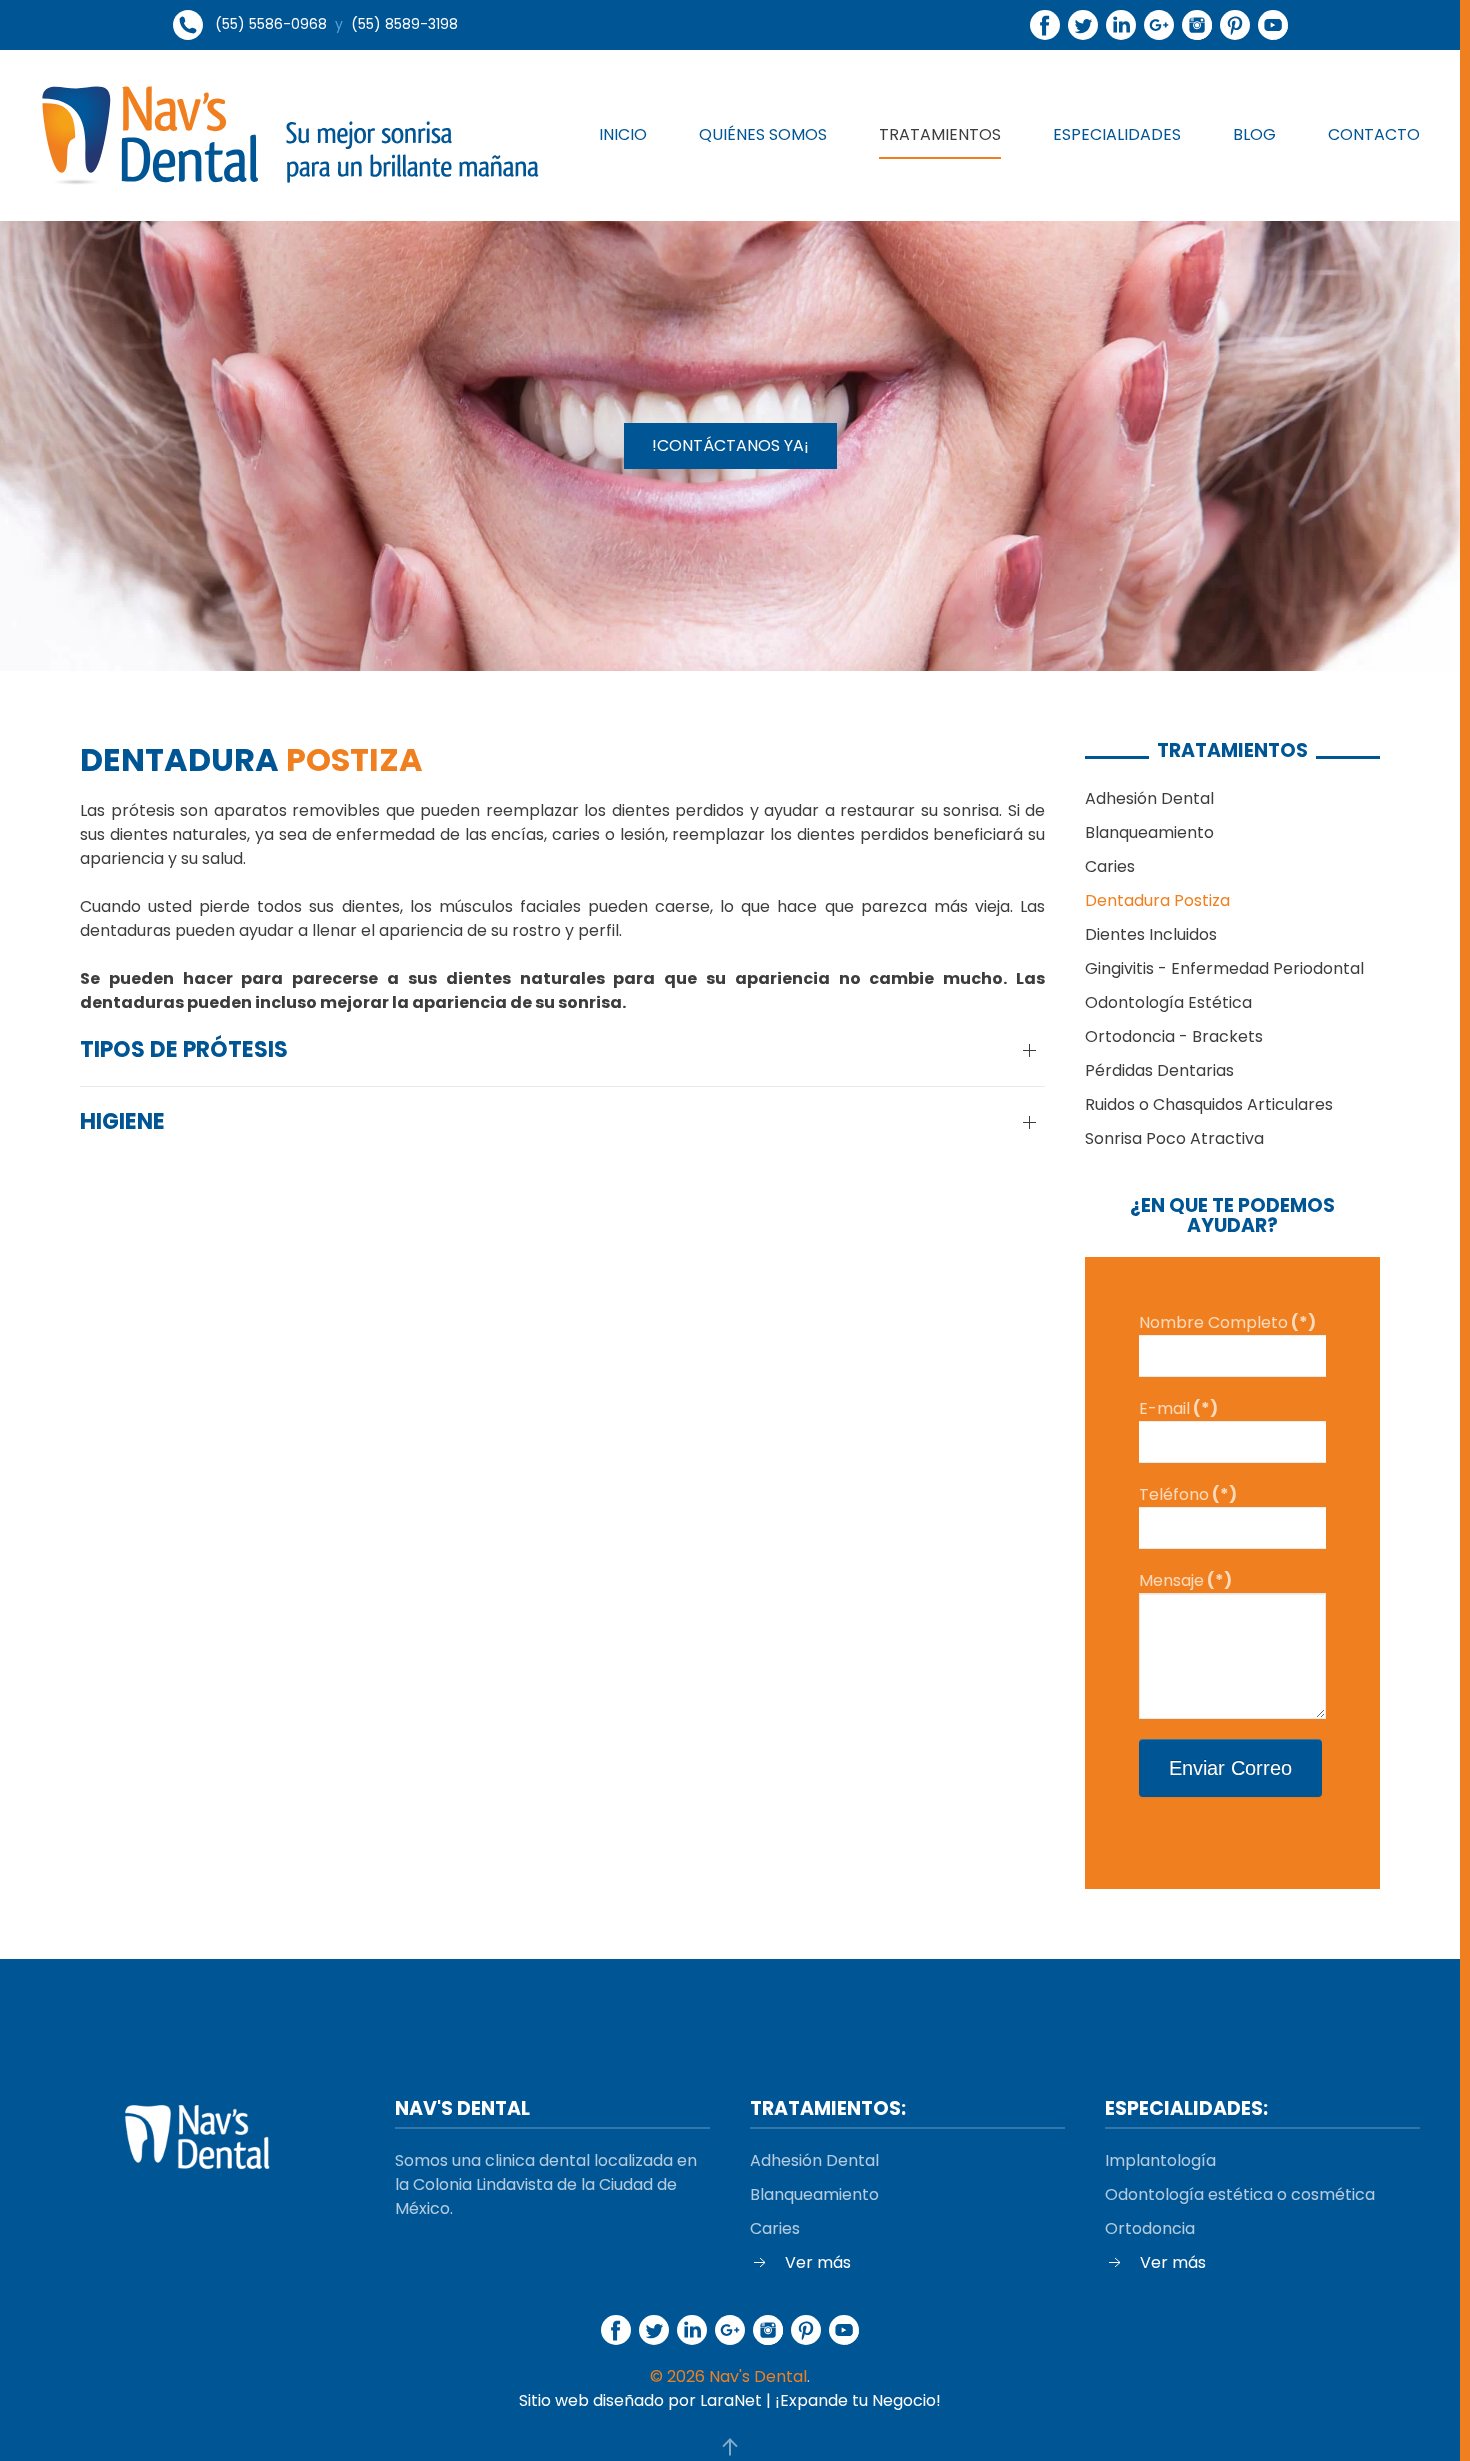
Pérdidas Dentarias (1159, 1070)
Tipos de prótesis (184, 1050)
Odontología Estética (1168, 1002)
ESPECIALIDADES (1117, 134)
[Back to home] (290, 135)
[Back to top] (730, 2447)
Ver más (818, 2262)
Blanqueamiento (1149, 832)
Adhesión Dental (1149, 798)
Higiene (122, 1122)
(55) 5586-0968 (271, 24)
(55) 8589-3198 (404, 24)
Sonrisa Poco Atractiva (1174, 1138)
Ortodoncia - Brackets (1174, 1036)
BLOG (1254, 134)
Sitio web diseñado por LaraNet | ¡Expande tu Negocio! (730, 2400)
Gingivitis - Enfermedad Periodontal (1224, 968)
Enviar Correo (1230, 1768)
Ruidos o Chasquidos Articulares (1209, 1104)
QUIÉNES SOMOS (763, 134)
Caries (1110, 866)
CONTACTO (1374, 134)
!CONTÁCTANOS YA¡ (730, 445)
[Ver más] (760, 2261)
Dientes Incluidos (1151, 934)
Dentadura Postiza (1157, 900)
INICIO (623, 134)
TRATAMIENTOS (940, 134)
